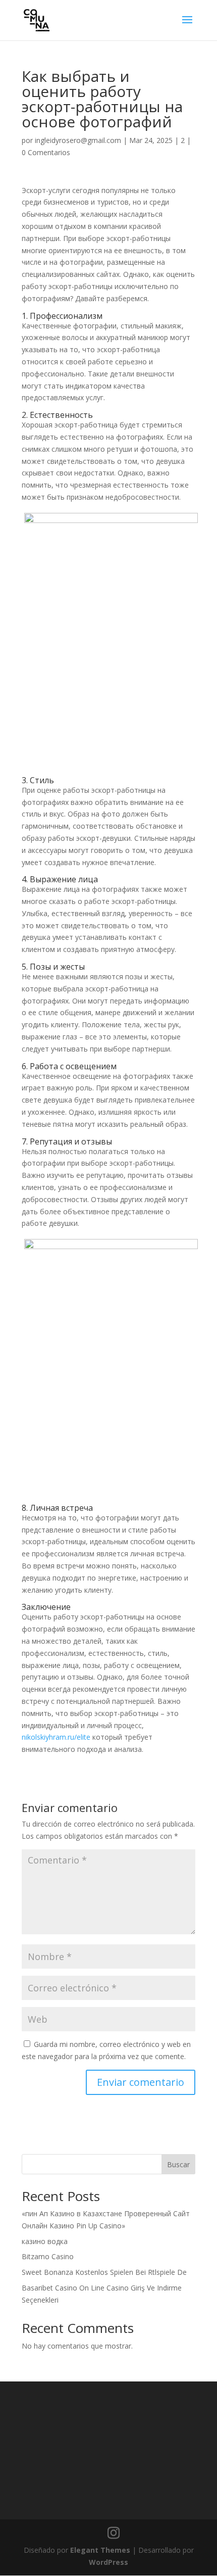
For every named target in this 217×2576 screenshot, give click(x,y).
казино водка (45, 2241)
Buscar (178, 2164)
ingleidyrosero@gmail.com (78, 140)
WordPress (108, 2562)
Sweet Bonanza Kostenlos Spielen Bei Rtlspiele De (104, 2272)
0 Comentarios (46, 152)
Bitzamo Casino (48, 2256)
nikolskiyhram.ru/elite (56, 1737)
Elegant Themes (100, 2550)
